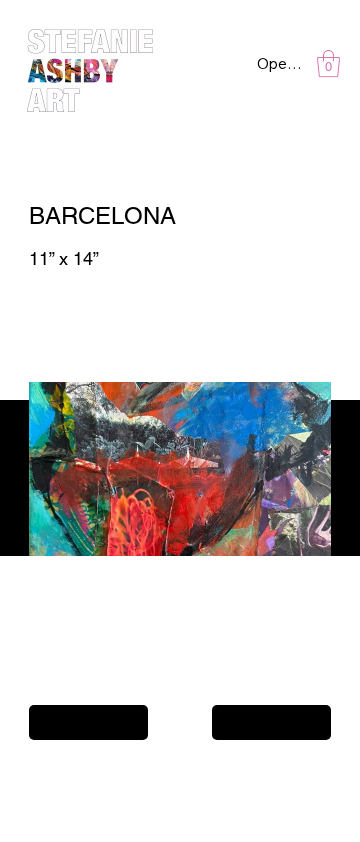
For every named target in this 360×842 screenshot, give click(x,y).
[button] (328, 63)
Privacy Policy (61, 771)
